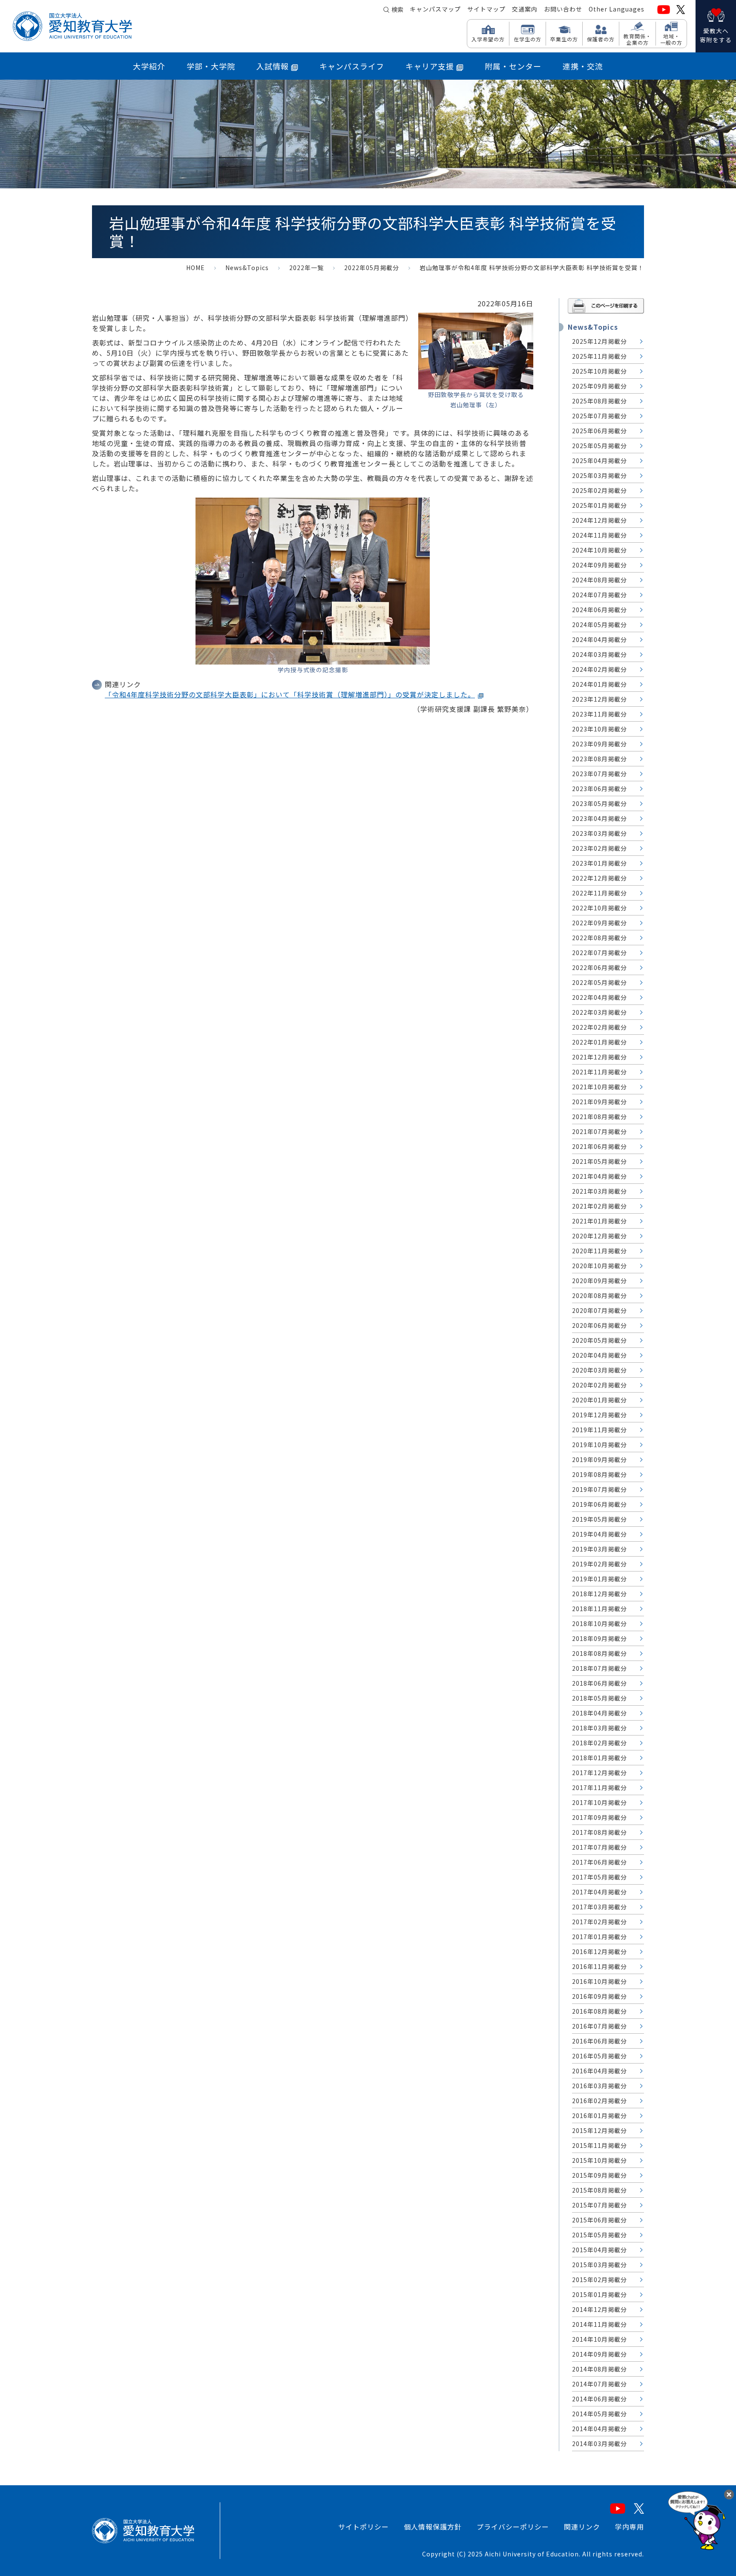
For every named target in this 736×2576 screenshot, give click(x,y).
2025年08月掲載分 (599, 401)
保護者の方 (601, 39)
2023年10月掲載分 (599, 729)
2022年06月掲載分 (599, 967)
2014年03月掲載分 (599, 2444)
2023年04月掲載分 (599, 818)
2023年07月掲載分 (599, 774)
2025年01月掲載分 (599, 505)
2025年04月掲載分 (599, 461)
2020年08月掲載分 (599, 1295)
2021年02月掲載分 (599, 1206)
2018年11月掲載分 (599, 1609)
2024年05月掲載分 (599, 625)
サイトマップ (486, 9)
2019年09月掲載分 (599, 1459)
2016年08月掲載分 (599, 2011)
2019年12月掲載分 (599, 1415)
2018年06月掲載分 (599, 1683)
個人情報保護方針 (433, 2527)
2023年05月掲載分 (599, 803)
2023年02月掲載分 (599, 848)
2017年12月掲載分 (599, 1773)
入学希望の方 (488, 39)
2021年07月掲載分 (599, 1131)
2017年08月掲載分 (599, 1832)
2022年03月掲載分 (599, 1012)
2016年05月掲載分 (599, 2056)
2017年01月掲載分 (599, 1937)
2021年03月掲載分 (599, 1191)
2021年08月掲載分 (599, 1117)
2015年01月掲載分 (599, 2294)
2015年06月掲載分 (599, 2220)
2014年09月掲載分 (599, 2354)
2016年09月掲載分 (599, 1996)
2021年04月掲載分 (599, 1176)
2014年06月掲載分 (599, 2399)
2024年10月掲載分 (599, 550)
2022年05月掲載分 (372, 268)
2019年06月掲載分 (599, 1504)
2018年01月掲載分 (599, 1758)
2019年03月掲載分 (599, 1549)
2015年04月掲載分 (599, 2250)
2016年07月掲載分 (599, 2026)
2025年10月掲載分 (599, 371)
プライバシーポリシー (513, 2527)
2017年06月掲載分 (599, 1862)
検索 (397, 9)
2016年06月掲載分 (599, 2041)
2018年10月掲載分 (599, 1623)
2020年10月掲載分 (599, 1266)
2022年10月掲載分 (599, 908)
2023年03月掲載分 (599, 833)
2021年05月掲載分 (599, 1161)
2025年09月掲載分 (599, 386)
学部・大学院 (211, 66)
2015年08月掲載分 (599, 2190)
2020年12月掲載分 (599, 1236)
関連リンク (582, 2527)
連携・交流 (583, 66)
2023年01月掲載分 (599, 863)
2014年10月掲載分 (599, 2339)
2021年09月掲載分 (599, 1102)
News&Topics (247, 268)
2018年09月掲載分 (599, 1638)
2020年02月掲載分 (599, 1385)
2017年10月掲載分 (599, 1802)
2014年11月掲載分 (599, 2324)
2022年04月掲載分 (599, 997)
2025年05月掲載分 (599, 446)
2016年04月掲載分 (599, 2071)
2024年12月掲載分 (599, 520)
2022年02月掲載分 (599, 1027)
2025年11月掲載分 (599, 356)
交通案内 (525, 9)
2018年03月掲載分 (599, 1728)
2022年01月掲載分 (599, 1042)
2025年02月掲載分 (599, 490)
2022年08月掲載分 (599, 938)
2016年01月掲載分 (599, 2115)
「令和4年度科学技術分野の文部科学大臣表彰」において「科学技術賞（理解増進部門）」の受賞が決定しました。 (290, 694)
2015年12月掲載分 (599, 2130)
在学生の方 (528, 39)
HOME (195, 268)
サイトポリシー (364, 2527)
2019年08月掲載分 (599, 1474)
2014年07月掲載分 (599, 2384)
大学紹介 (149, 66)
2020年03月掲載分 (599, 1370)
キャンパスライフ (352, 66)
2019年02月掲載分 (599, 1564)
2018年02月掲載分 (599, 1743)
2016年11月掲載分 (599, 1966)
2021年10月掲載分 (599, 1087)
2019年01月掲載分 (599, 1579)
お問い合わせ (563, 9)
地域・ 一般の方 (671, 39)
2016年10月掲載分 (599, 1981)
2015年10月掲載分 (599, 2160)
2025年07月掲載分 (599, 416)
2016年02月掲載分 (599, 2101)
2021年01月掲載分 (599, 1221)
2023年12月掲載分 (599, 699)
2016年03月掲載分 (599, 2086)
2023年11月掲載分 (599, 714)
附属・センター (513, 66)
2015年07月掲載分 (599, 2205)
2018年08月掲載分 (599, 1653)
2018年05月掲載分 (599, 1698)
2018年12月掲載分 (599, 1594)
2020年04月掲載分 (599, 1355)
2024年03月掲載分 (599, 654)
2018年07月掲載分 (599, 1668)
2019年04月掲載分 (599, 1534)
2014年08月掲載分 (599, 2369)
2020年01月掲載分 (599, 1400)
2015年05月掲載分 (599, 2235)
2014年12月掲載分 (599, 2309)
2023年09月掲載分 (599, 744)
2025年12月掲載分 (599, 341)
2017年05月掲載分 (599, 1877)
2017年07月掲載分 (599, 1847)
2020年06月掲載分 (599, 1325)
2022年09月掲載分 (599, 923)
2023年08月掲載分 (599, 759)
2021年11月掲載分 (599, 1072)
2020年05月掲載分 (599, 1340)
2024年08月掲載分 (599, 580)
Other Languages (617, 9)
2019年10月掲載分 (599, 1445)
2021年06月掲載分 (599, 1146)
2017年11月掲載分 (599, 1787)
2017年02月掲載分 (599, 1922)
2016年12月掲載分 (599, 1951)
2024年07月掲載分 (599, 595)
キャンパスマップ (435, 9)
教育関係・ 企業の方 (637, 39)
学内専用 (630, 2527)
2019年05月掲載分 (599, 1519)
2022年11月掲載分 (599, 893)
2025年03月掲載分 (599, 475)
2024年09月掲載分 (599, 565)
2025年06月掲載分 (599, 431)
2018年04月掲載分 (599, 1713)
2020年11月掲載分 (599, 1251)
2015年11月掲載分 (599, 2145)
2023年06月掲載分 (599, 789)
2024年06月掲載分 (599, 610)
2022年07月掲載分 (599, 953)
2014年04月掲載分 (599, 2429)
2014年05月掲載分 (599, 2414)
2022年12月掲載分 (599, 878)
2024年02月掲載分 (599, 669)
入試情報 (273, 66)
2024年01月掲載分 (599, 684)
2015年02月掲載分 (599, 2280)
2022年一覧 (306, 268)
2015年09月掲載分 (599, 2175)
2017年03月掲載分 (599, 1907)
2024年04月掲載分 (599, 639)
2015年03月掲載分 (599, 2265)
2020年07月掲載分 (599, 1310)
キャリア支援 (430, 66)
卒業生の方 (564, 39)
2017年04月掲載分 (599, 1892)
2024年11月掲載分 (599, 535)
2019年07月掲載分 (599, 1489)
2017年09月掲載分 (599, 1817)
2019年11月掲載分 (599, 1430)
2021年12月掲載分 (599, 1057)
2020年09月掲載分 (599, 1281)
